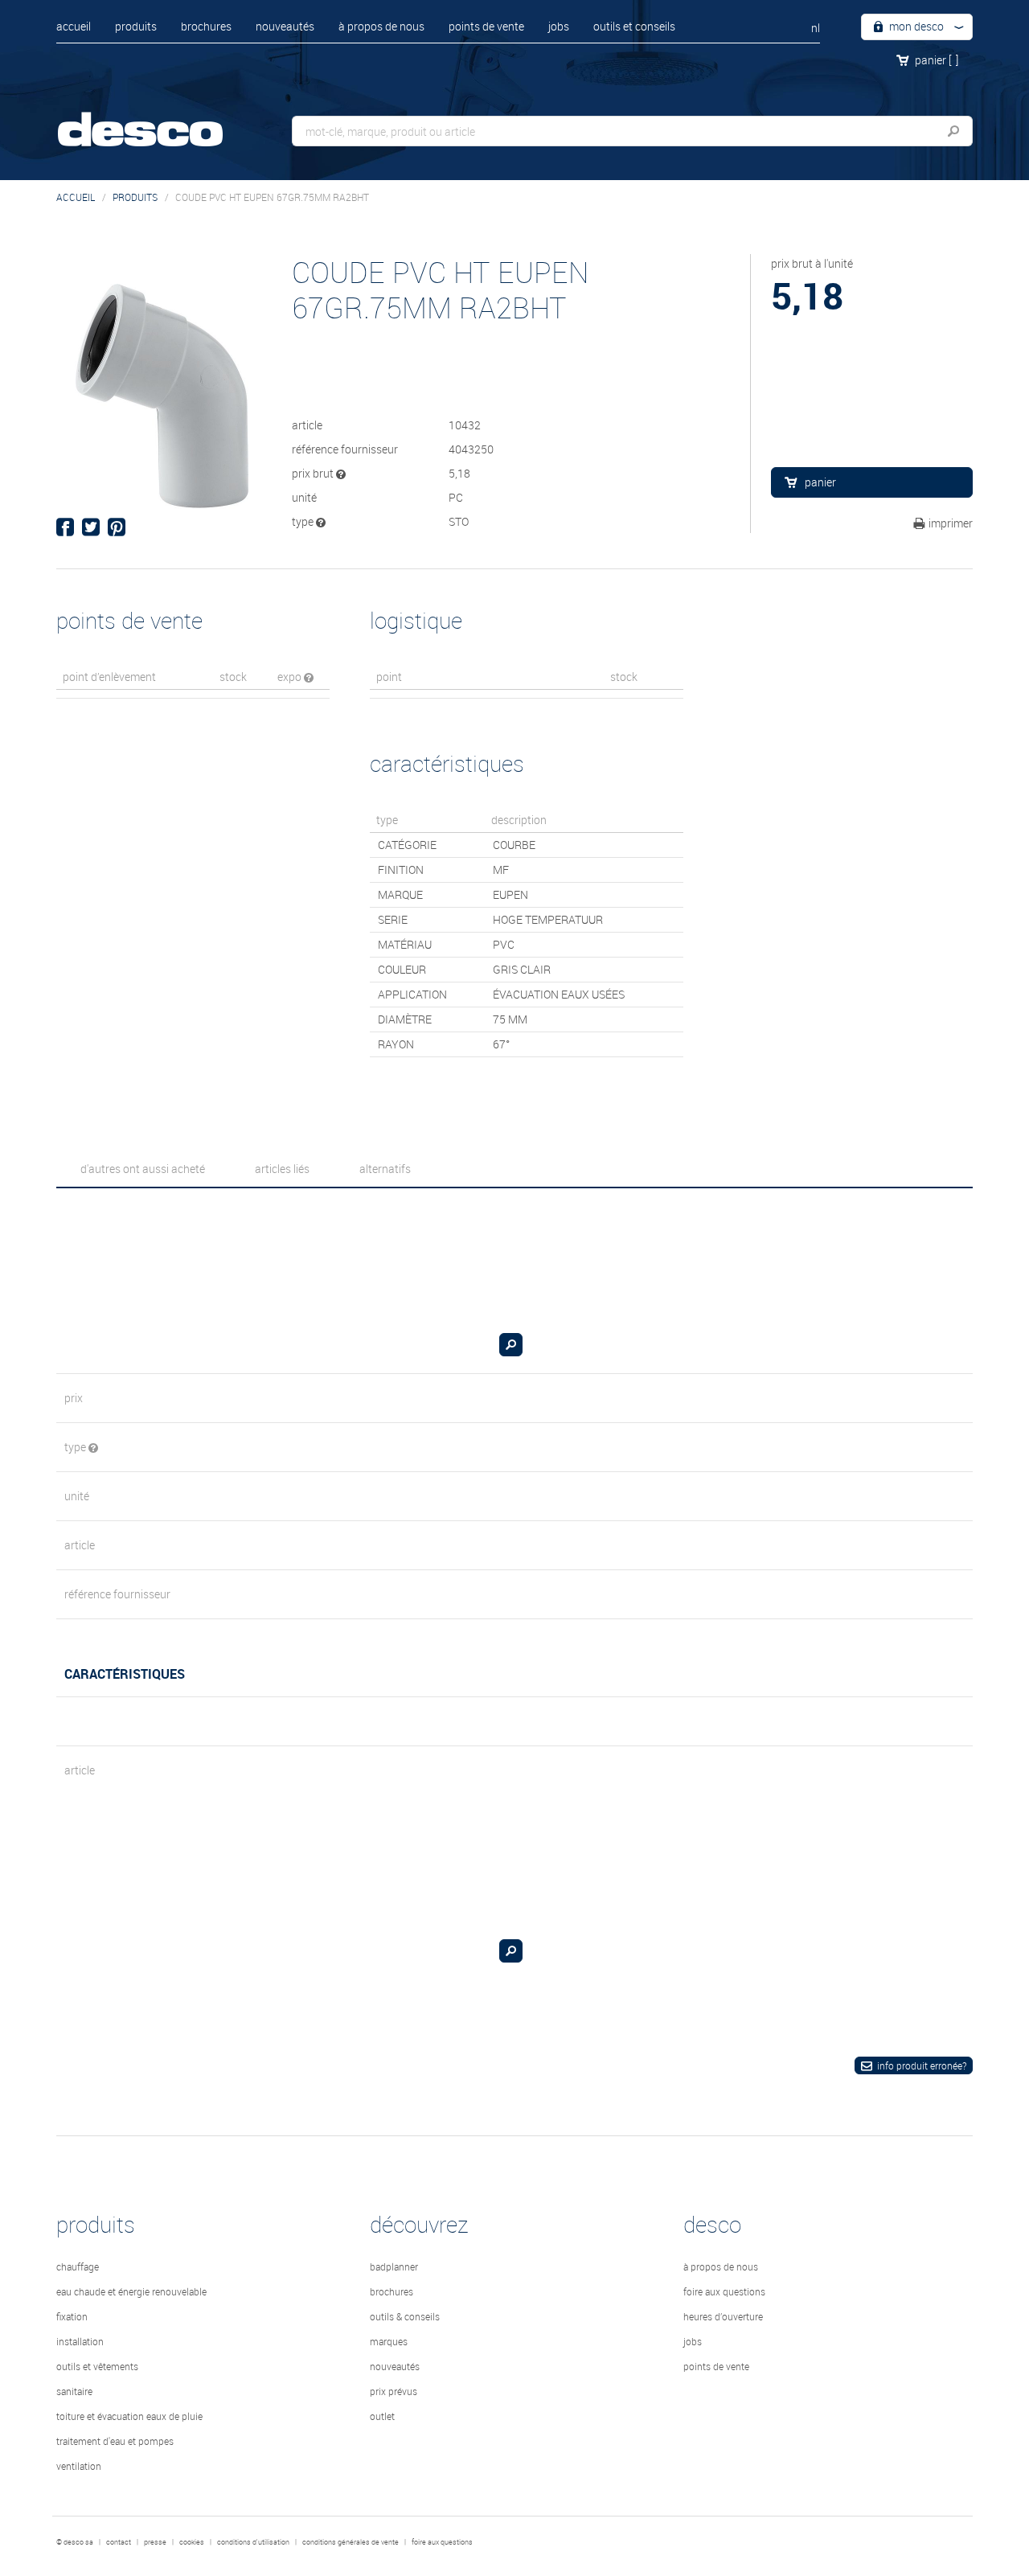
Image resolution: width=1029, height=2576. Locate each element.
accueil (74, 26)
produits (136, 26)
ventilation (79, 2466)
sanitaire (74, 2391)
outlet (382, 2416)
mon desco (915, 26)
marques (389, 2341)
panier (937, 60)
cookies (192, 2542)
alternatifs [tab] (385, 1169)
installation (80, 2341)
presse (155, 2542)
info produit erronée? (922, 2065)
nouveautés (285, 26)
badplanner (394, 2266)
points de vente (486, 26)
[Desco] (157, 119)
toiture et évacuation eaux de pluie (129, 2416)
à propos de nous (381, 26)
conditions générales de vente (351, 2542)
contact (119, 2542)
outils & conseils (405, 2316)
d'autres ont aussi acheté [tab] (143, 1169)
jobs (559, 26)
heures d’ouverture (723, 2316)
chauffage (78, 2266)
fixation (72, 2316)
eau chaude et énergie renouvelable (131, 2291)
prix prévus (394, 2391)
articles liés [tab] (282, 1169)
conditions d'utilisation (253, 2542)
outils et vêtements (97, 2366)
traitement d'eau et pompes (115, 2441)
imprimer (951, 523)
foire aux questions (724, 2291)
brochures (206, 26)
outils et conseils (634, 26)
